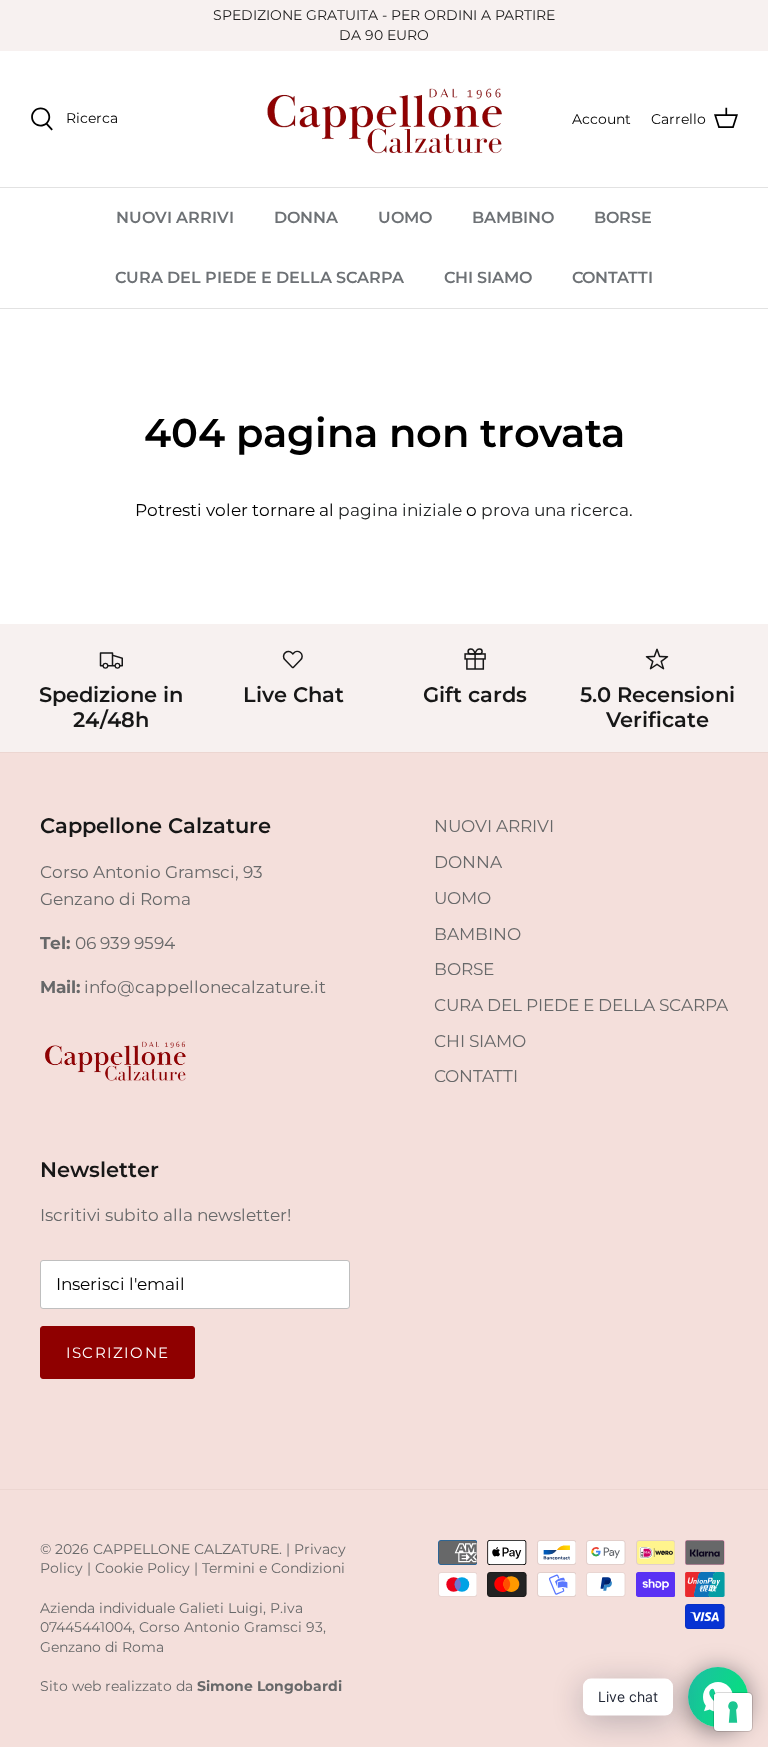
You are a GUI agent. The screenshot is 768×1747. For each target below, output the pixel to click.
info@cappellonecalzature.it (205, 987)
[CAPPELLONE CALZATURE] (384, 119)
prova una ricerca (555, 510)
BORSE (623, 217)
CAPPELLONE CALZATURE (186, 1549)
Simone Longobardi (269, 1686)
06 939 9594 (125, 943)
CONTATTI (612, 277)
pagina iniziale (400, 510)
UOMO (405, 217)
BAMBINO (513, 217)
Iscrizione (117, 1352)
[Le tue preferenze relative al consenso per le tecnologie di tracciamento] (733, 1712)
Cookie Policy (142, 1568)
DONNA (306, 217)
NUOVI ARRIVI (175, 217)
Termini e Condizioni (273, 1568)
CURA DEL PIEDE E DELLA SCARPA (259, 277)
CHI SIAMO (488, 277)
